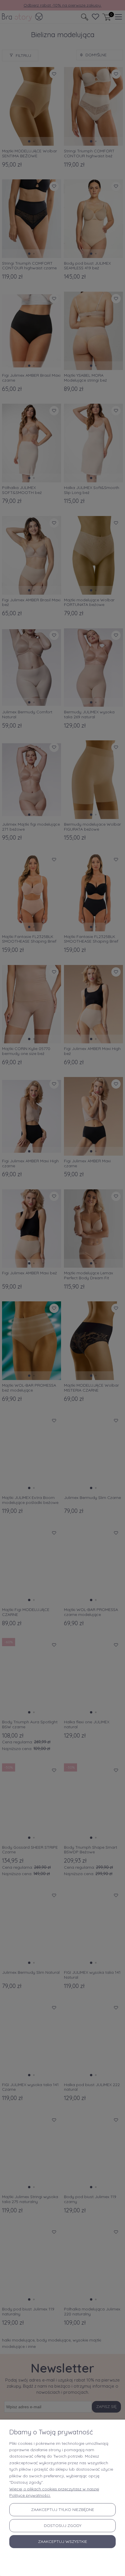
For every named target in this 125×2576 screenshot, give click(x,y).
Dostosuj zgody (63, 2526)
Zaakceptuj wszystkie (63, 2541)
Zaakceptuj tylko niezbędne (63, 2510)
